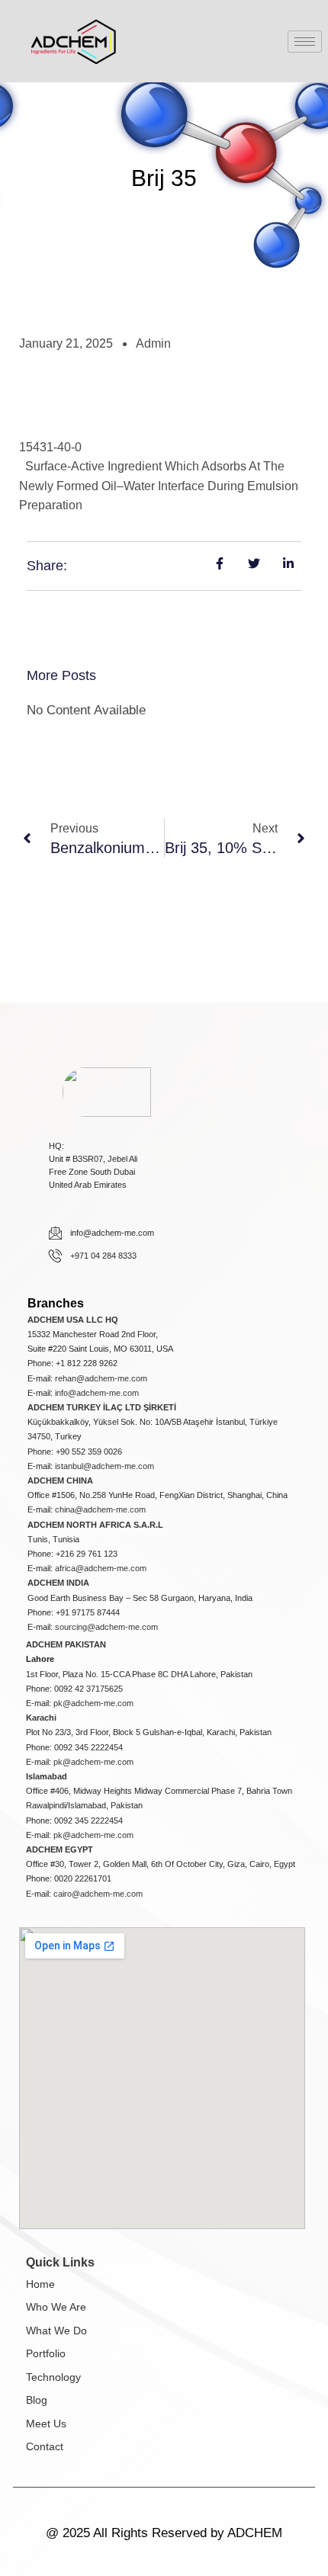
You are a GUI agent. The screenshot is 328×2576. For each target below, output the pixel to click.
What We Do (56, 2331)
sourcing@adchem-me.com (106, 1627)
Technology (53, 2377)
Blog (37, 2400)
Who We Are (56, 2307)
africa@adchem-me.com (101, 1568)
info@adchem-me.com (97, 1393)
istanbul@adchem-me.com (105, 1466)
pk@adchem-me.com (93, 1703)
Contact (45, 2446)
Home (40, 2284)
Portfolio (46, 2353)
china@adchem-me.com (100, 1509)
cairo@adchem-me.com (98, 1894)
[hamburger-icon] (305, 42)
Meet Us (46, 2424)
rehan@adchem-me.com (101, 1378)
